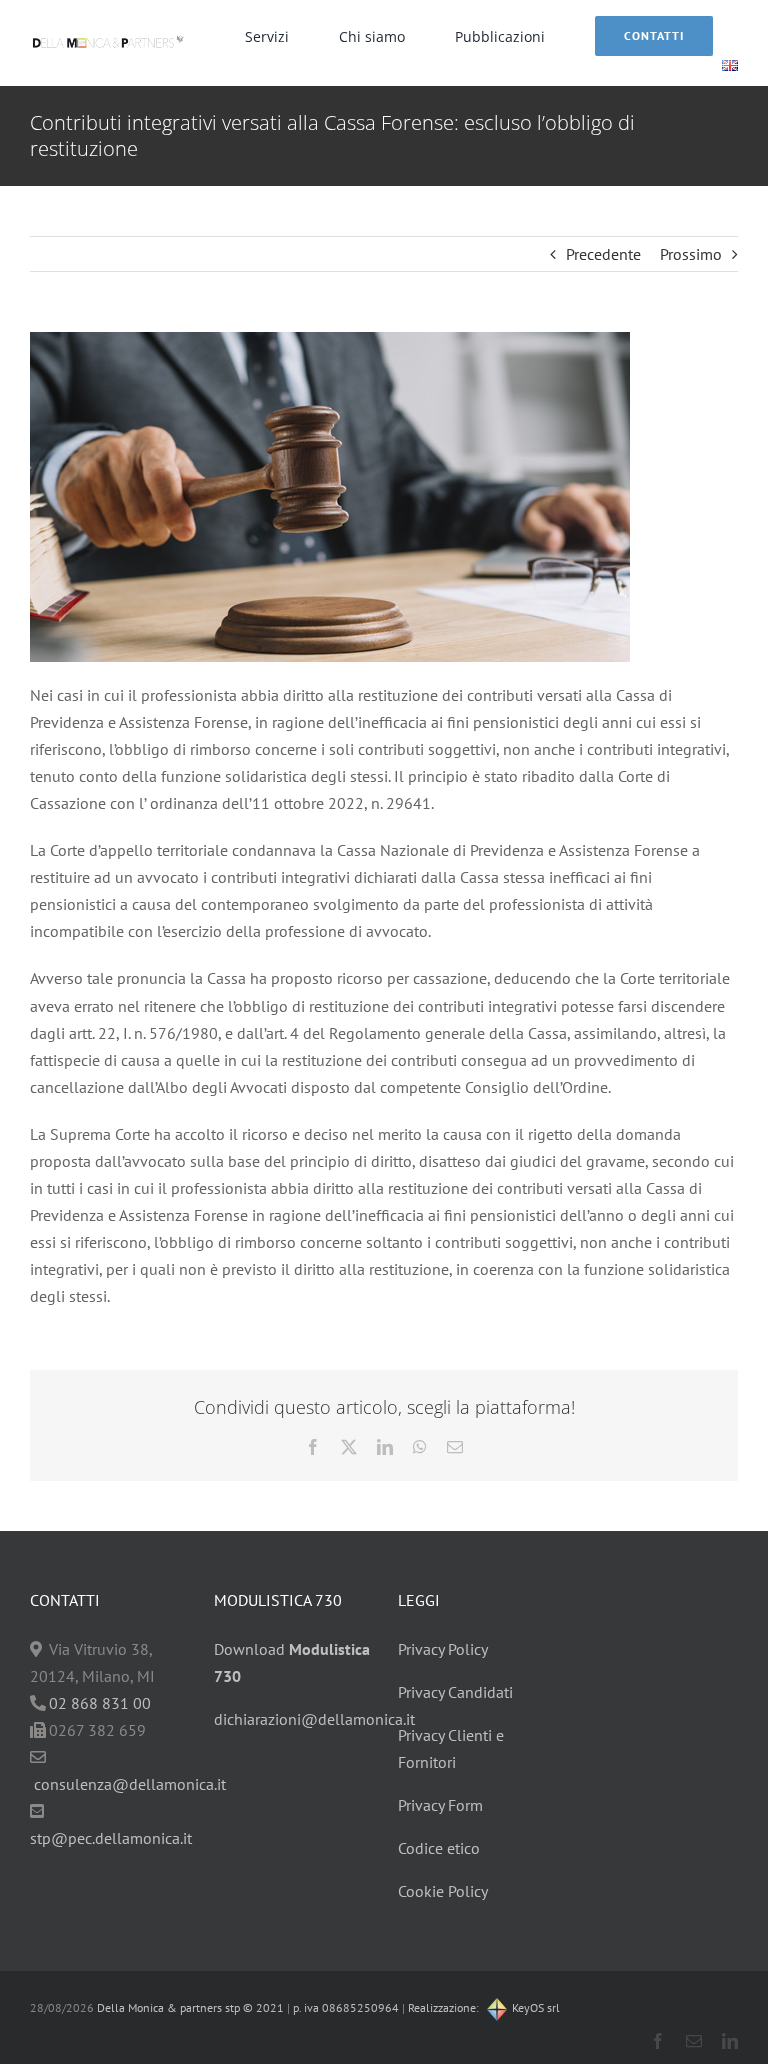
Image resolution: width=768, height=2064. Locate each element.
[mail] (694, 2041)
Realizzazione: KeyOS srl (484, 2007)
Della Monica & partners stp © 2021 (189, 2007)
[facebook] (658, 2041)
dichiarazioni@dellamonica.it (314, 1719)
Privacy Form (440, 1805)
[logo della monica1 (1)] (108, 35)
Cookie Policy (443, 1891)
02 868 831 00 (100, 1703)
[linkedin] (730, 2041)
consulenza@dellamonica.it (130, 1784)
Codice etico (439, 1848)
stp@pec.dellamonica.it (111, 1838)
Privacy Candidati (455, 1692)
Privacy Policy (443, 1649)
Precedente (603, 254)
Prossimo (691, 254)
